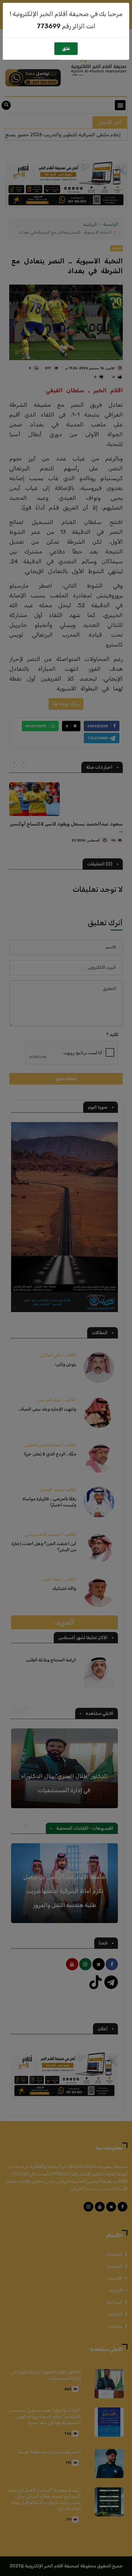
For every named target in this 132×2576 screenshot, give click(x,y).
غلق (66, 49)
